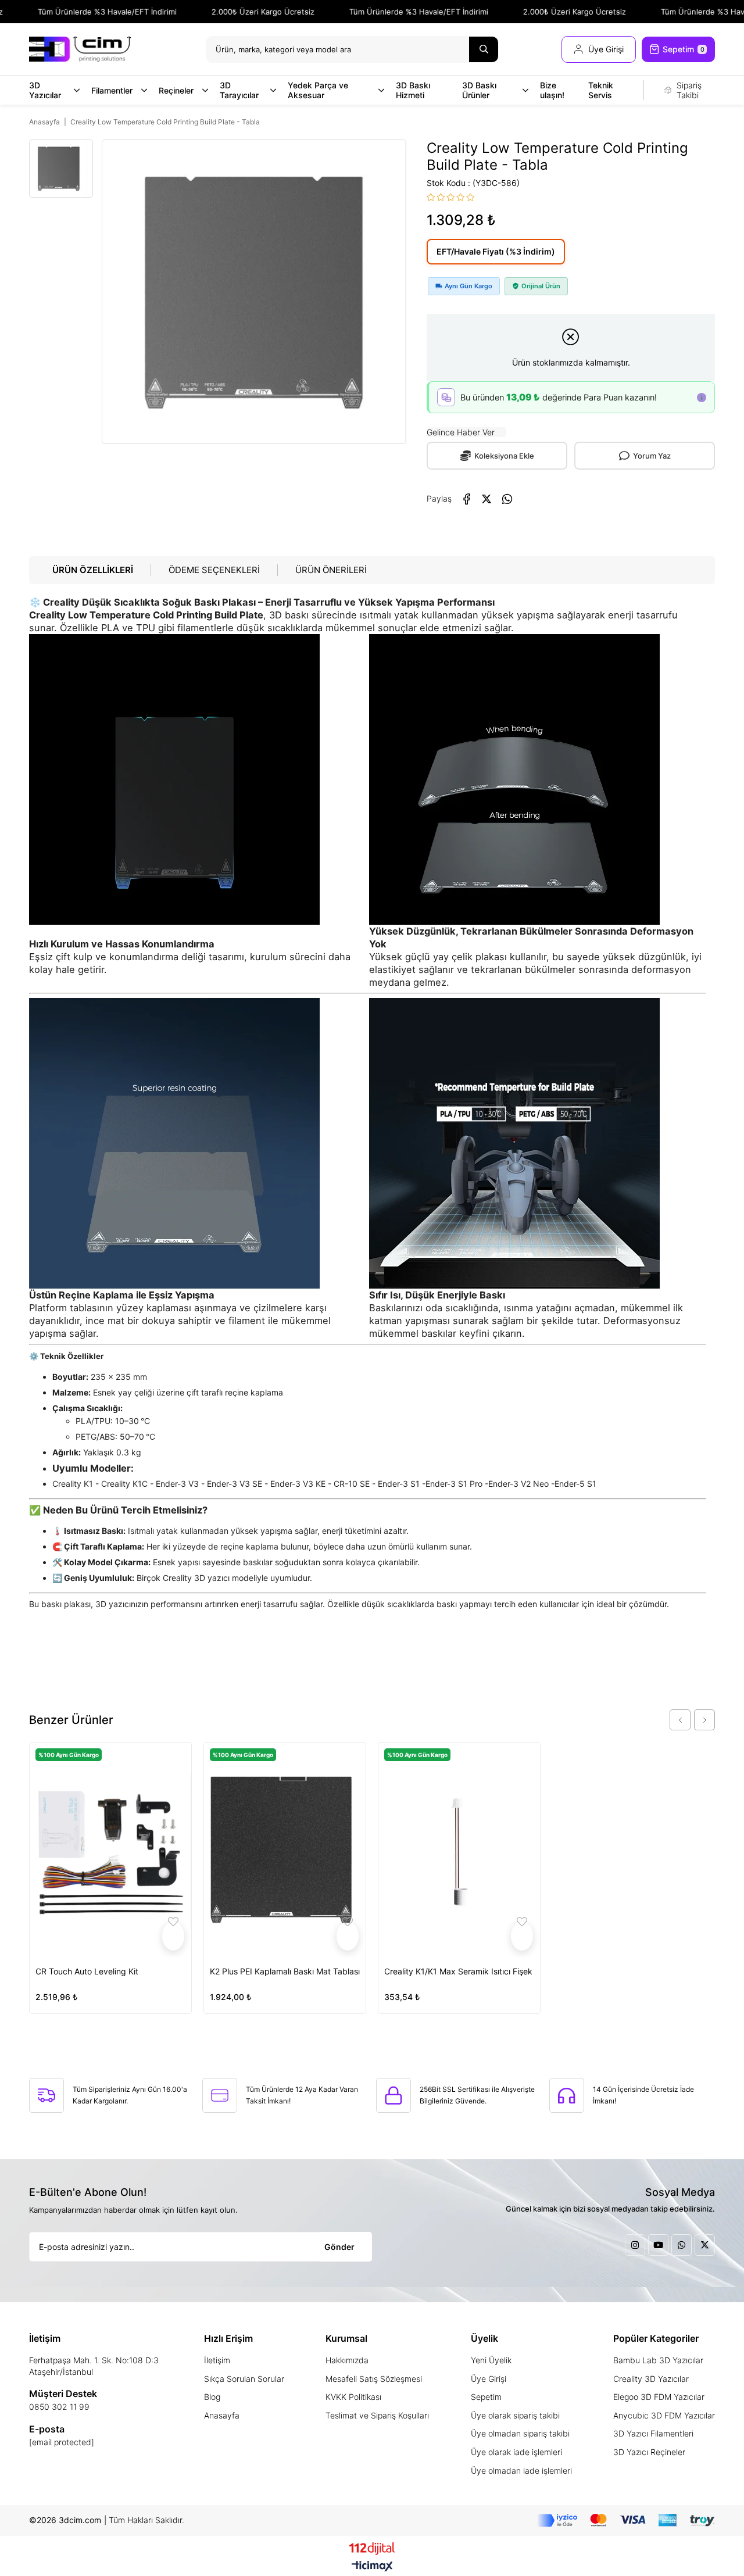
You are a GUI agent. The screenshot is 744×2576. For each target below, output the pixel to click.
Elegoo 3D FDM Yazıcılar (659, 2397)
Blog (212, 2397)
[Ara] (484, 49)
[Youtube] (658, 2245)
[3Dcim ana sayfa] (80, 49)
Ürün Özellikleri (93, 570)
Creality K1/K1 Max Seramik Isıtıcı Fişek (458, 1971)
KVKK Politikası (353, 2397)
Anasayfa (222, 2415)
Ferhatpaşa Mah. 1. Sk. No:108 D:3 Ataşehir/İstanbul (94, 2366)
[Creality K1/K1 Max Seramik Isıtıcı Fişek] (459, 1850)
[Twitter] (705, 2245)
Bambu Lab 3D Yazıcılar (658, 2360)
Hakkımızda (347, 2360)
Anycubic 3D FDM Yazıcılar (664, 2415)
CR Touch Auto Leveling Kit (87, 1971)
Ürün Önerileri (331, 570)
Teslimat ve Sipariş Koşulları (377, 2415)
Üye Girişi (489, 2379)
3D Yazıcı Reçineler (649, 2452)
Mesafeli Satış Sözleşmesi (374, 2379)
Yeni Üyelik (491, 2360)
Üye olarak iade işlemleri (516, 2452)
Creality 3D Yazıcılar (651, 2379)
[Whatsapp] (682, 2245)
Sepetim (486, 2397)
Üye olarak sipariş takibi (515, 2415)
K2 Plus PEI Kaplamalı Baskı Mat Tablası (285, 1971)
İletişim (217, 2360)
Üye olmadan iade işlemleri (521, 2471)
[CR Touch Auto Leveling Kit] (110, 1850)
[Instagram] (635, 2245)
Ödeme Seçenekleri (214, 570)
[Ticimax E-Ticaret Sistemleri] (372, 2567)
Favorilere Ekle (173, 1936)
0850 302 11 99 (59, 2407)
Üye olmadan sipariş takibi (520, 2433)
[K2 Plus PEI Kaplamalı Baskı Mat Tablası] (285, 1850)
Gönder (339, 2247)
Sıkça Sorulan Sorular (244, 2379)
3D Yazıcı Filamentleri (653, 2433)
